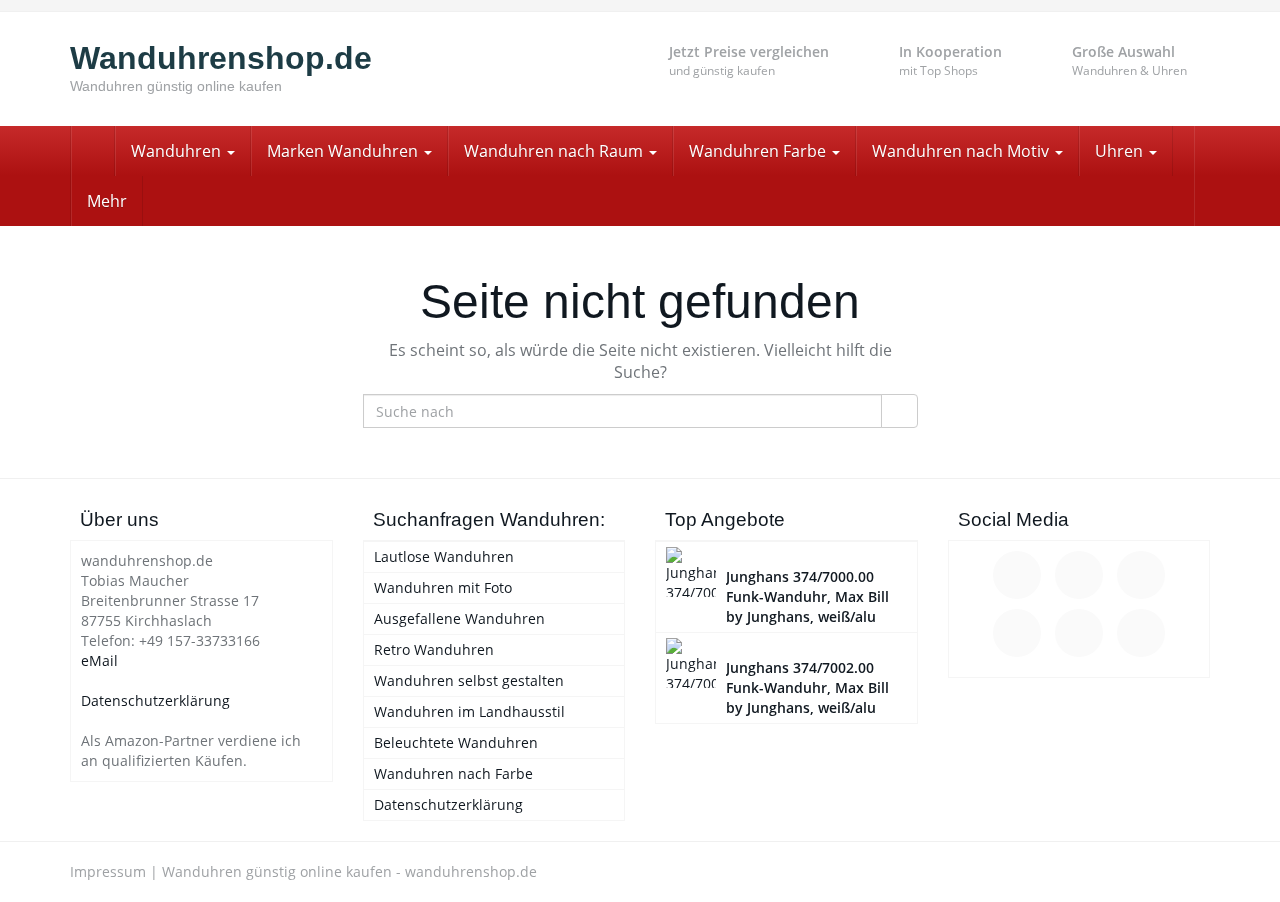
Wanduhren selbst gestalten (469, 680)
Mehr (107, 201)
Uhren (1121, 151)
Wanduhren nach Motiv (962, 151)
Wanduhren (178, 151)
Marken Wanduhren (344, 151)
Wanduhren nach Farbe (453, 773)
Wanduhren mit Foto (443, 587)
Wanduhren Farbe (759, 151)
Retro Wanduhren (434, 649)
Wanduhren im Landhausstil (469, 711)
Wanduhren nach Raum (555, 151)
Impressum (108, 871)
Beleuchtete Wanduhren (456, 742)
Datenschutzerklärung (155, 700)
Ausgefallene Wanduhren (459, 618)
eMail (99, 660)
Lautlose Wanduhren (444, 556)
